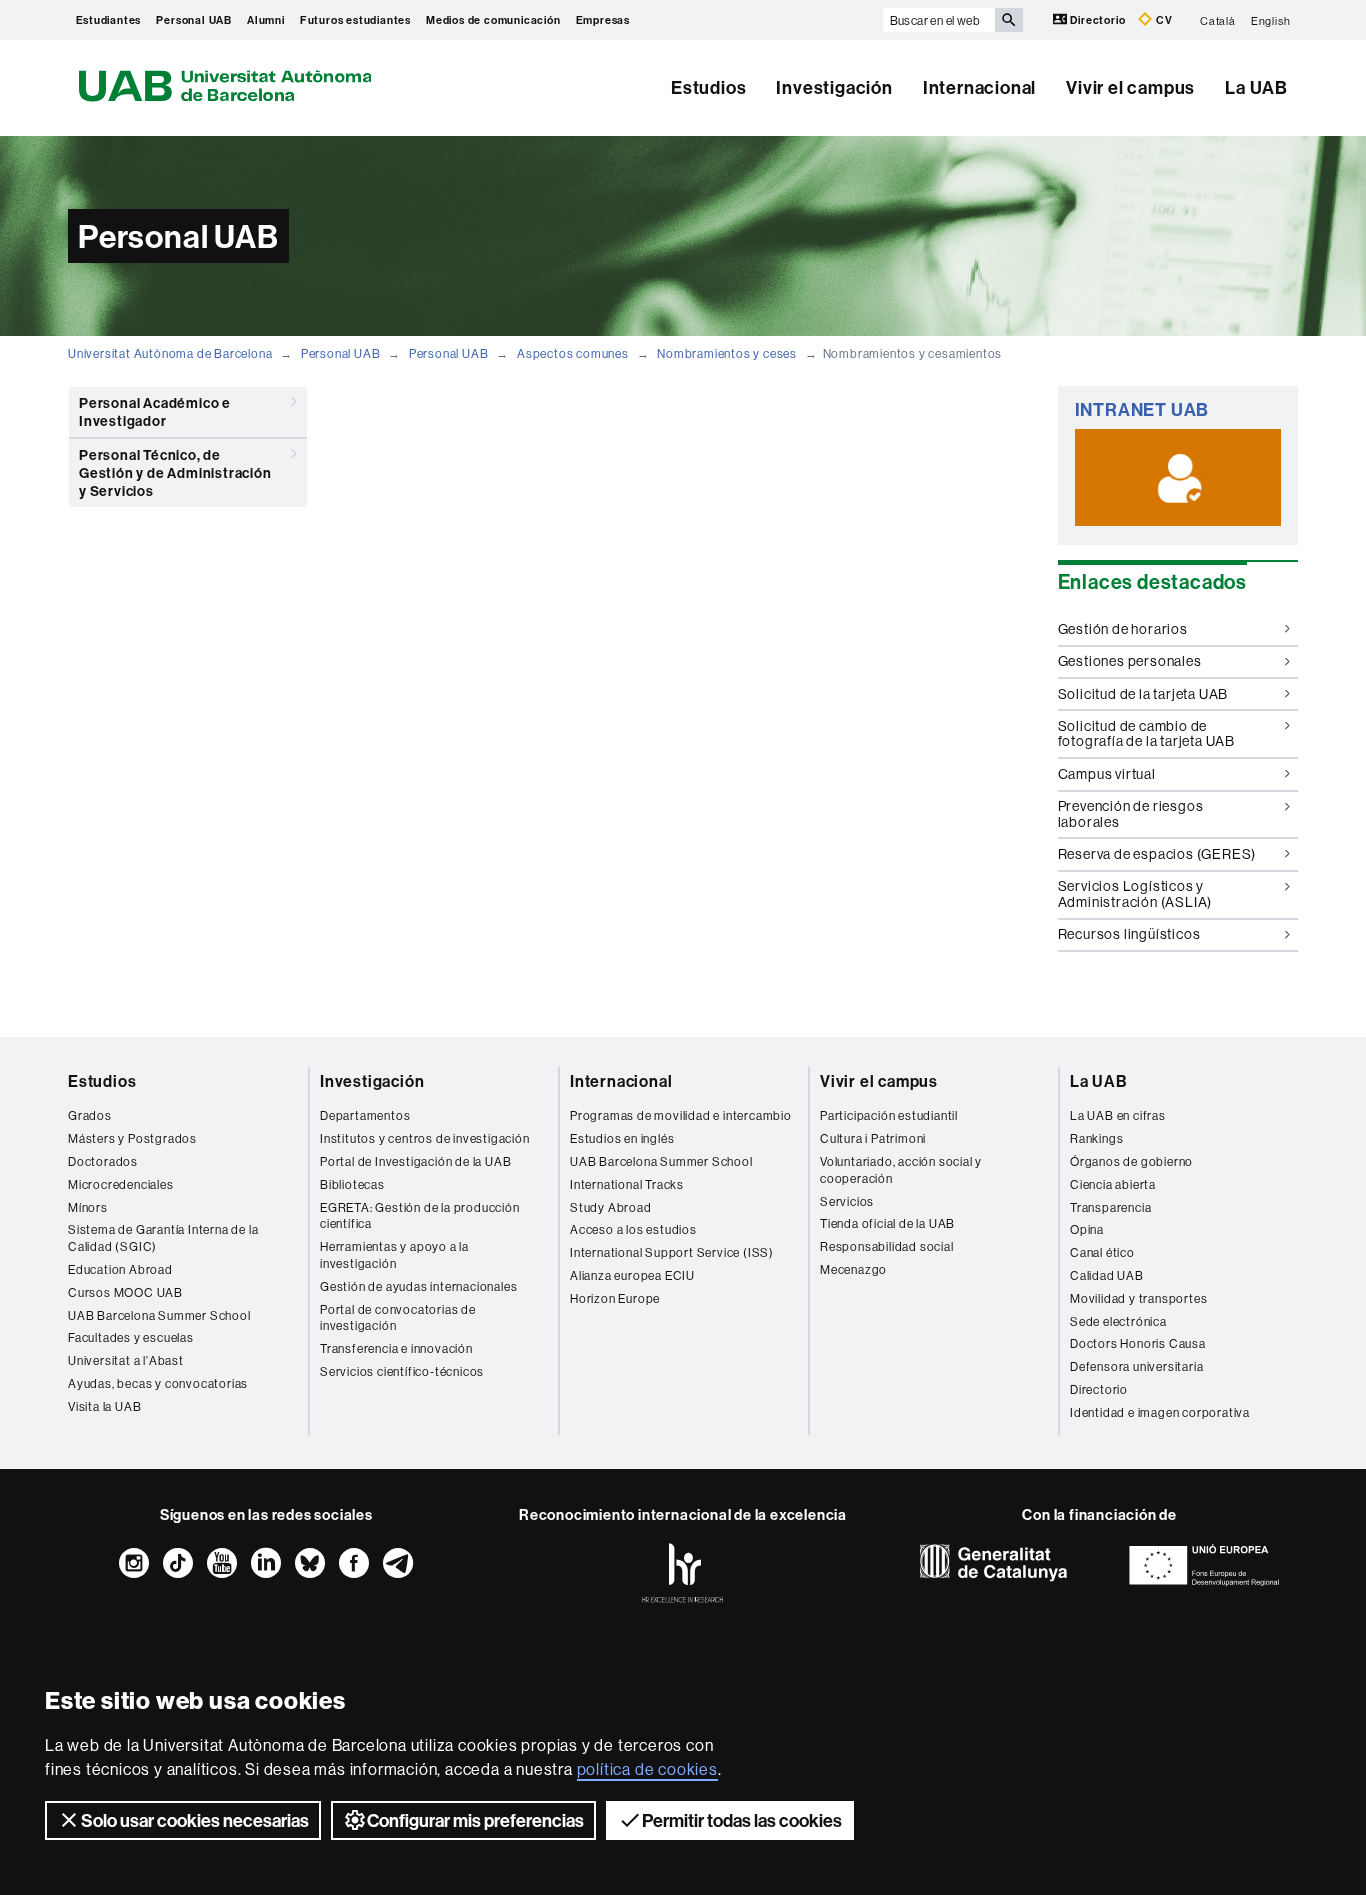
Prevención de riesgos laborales (1131, 813)
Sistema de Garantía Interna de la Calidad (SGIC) (163, 1238)
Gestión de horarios (1123, 629)
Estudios (708, 87)
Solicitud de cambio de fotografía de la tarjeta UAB (1146, 733)
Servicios (847, 1201)
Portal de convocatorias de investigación (398, 1318)
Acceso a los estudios (633, 1229)
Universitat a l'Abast (126, 1360)
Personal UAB (194, 20)
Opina (1087, 1229)
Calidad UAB (1107, 1275)
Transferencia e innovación (396, 1348)
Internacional (979, 87)
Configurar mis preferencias (475, 1820)
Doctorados (103, 1161)
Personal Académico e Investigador (155, 412)
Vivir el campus (1130, 87)
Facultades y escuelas (131, 1337)
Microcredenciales (121, 1184)
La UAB (1256, 87)
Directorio (1098, 20)
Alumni (266, 20)
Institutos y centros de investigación (425, 1138)
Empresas (603, 20)
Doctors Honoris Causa (1138, 1343)
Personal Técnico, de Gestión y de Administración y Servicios (175, 473)
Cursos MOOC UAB (125, 1292)
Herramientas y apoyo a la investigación (394, 1255)
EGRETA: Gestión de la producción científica (420, 1216)
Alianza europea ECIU (632, 1275)
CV (1162, 20)
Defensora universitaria (1136, 1366)
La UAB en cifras (1118, 1115)
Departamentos (365, 1115)
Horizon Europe (615, 1298)
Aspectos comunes (573, 353)
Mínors (88, 1207)
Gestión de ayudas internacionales (418, 1286)
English (1271, 20)
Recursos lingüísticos (1129, 934)
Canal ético (1102, 1252)
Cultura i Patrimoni (873, 1138)
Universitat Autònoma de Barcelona (170, 353)
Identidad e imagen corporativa (1160, 1412)
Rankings (1096, 1138)
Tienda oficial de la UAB (887, 1223)
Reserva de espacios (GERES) (1157, 854)
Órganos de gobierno (1131, 1161)
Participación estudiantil (889, 1115)
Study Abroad (611, 1207)
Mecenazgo (853, 1269)
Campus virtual (1107, 774)
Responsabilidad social (887, 1246)
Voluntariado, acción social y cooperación (901, 1170)
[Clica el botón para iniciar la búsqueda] (1009, 20)
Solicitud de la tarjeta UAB (1143, 694)
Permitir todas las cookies (742, 1820)
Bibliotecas (352, 1184)
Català (1218, 20)
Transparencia (1110, 1207)
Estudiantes (109, 20)
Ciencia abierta (1113, 1184)
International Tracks (627, 1184)
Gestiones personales (1130, 661)
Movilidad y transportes (1138, 1298)
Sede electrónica (1118, 1321)
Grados (90, 1115)
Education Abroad (120, 1269)
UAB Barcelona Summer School (159, 1315)
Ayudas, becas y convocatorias (158, 1383)
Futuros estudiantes (355, 20)
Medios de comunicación (493, 20)
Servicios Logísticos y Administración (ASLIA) (1135, 893)
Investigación (834, 87)
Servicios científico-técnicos (402, 1371)
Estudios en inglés (622, 1138)
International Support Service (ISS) (672, 1252)
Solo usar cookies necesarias (195, 1820)
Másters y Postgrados (132, 1138)
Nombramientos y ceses (727, 353)
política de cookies (647, 1769)
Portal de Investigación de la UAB (415, 1161)
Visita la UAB (104, 1406)
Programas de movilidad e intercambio (681, 1115)
